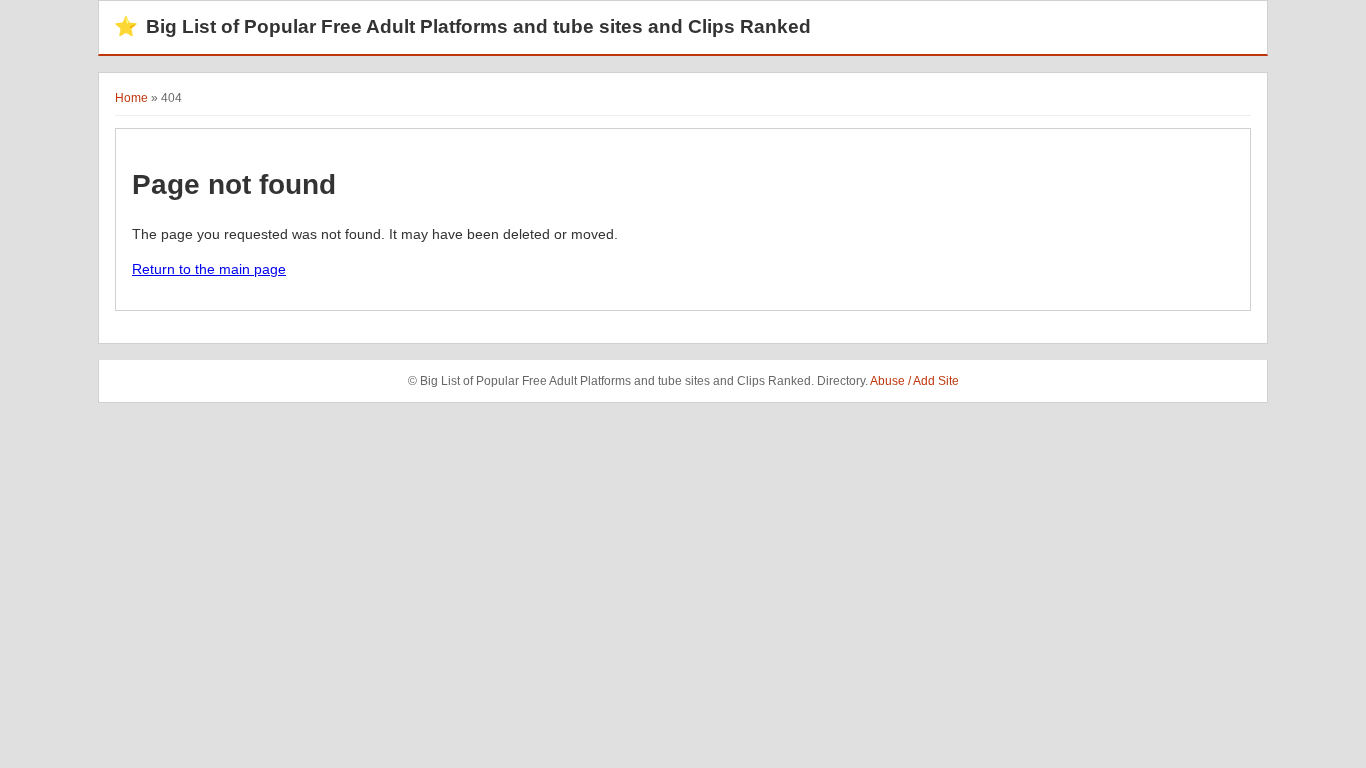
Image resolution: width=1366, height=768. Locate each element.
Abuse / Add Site (914, 381)
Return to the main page (209, 269)
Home (131, 98)
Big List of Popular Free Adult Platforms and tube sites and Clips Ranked (462, 26)
